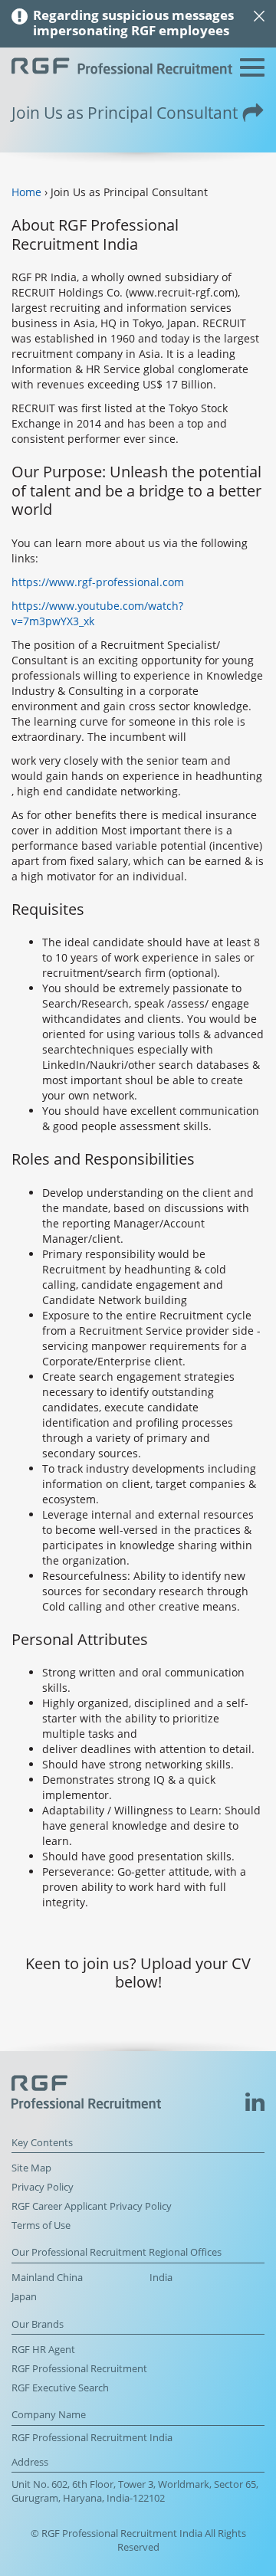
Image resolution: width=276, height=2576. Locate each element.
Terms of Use (41, 2225)
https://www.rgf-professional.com (98, 582)
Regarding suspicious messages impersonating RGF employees (133, 23)
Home (26, 192)
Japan (24, 2297)
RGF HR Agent (43, 2350)
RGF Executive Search (60, 2388)
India (161, 2278)
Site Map (31, 2168)
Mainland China (47, 2278)
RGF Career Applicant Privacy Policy (92, 2206)
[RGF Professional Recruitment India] (122, 68)
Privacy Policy (43, 2187)
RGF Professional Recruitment (79, 2369)
